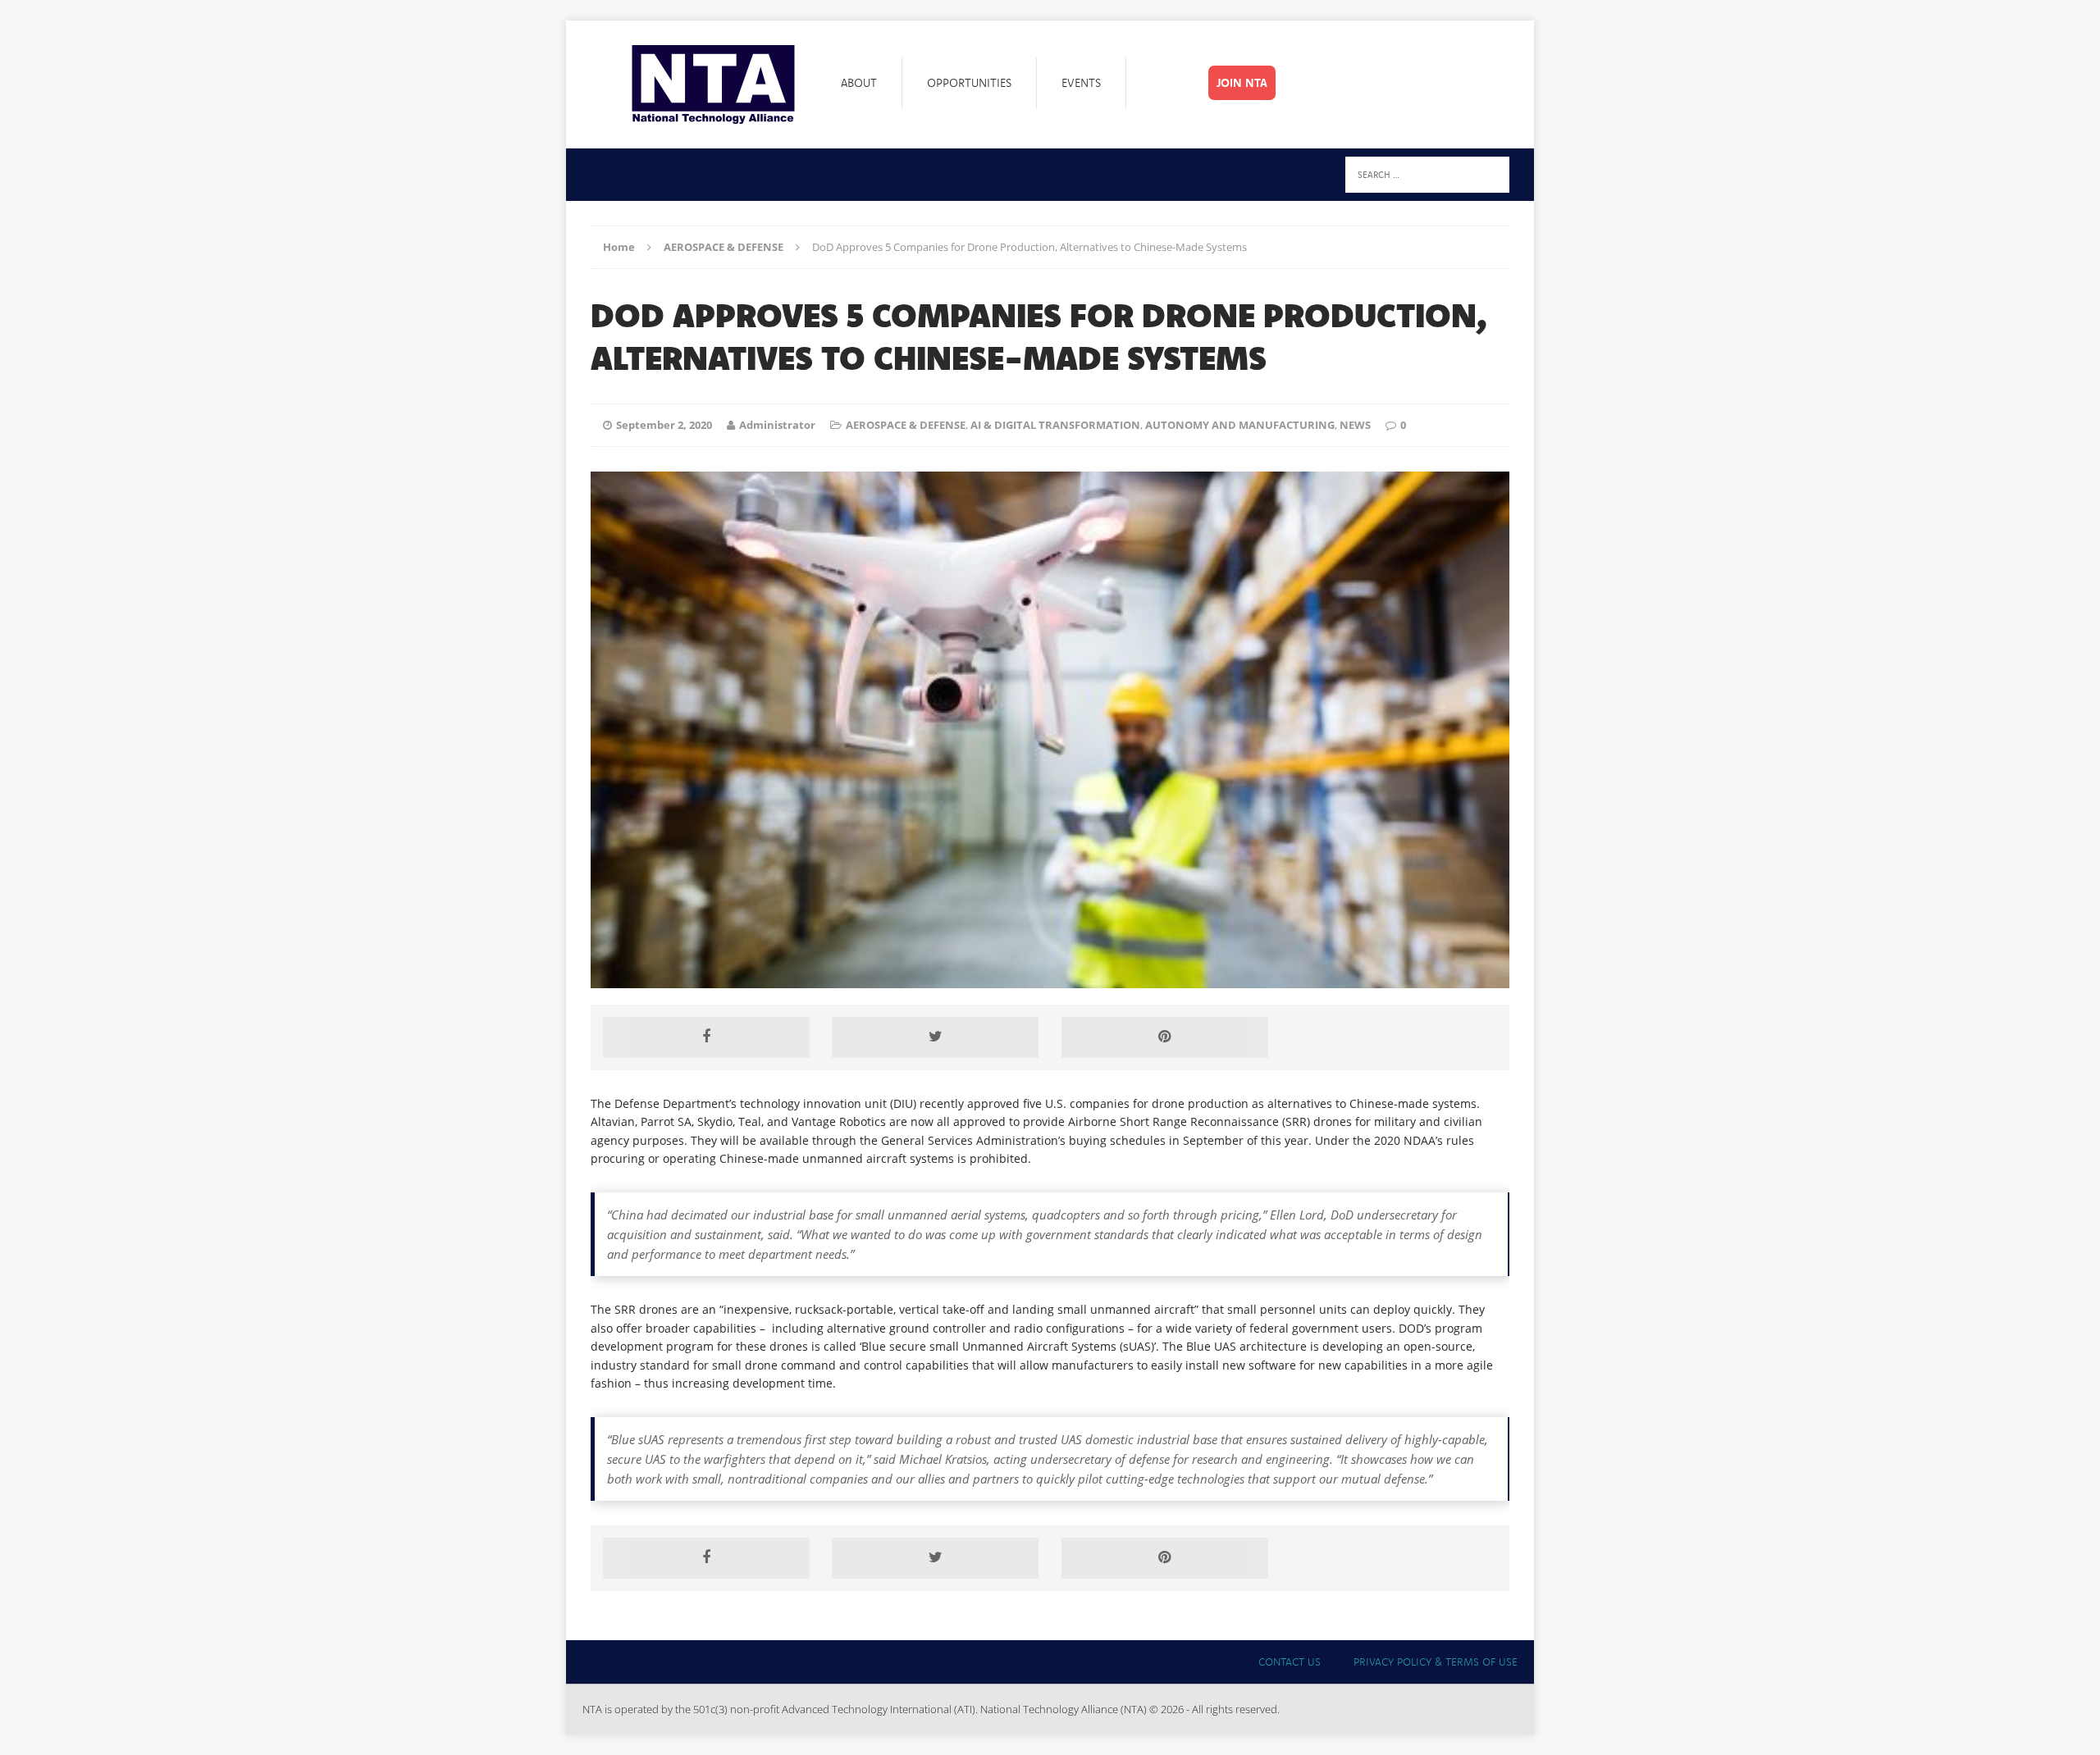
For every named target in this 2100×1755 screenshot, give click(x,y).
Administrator (777, 425)
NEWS (1355, 425)
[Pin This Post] (1165, 1037)
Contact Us (1290, 1662)
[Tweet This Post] (935, 1037)
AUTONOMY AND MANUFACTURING (1240, 425)
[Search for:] (1427, 173)
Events (1081, 83)
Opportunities (969, 83)
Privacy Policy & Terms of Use (1436, 1662)
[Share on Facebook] (706, 1037)
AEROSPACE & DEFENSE (906, 425)
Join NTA (1242, 83)
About (859, 83)
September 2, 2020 (664, 425)
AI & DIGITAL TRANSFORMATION (1055, 425)
